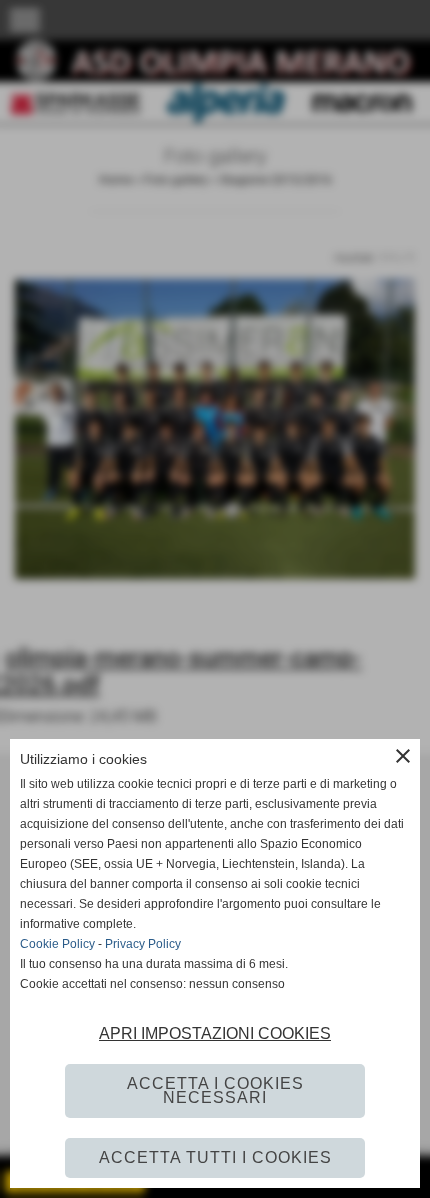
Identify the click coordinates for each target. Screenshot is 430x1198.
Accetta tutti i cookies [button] (215, 1157)
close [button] (403, 756)
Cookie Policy (57, 944)
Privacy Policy (143, 944)
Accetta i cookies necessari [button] (215, 1090)
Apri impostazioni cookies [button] (215, 1033)
